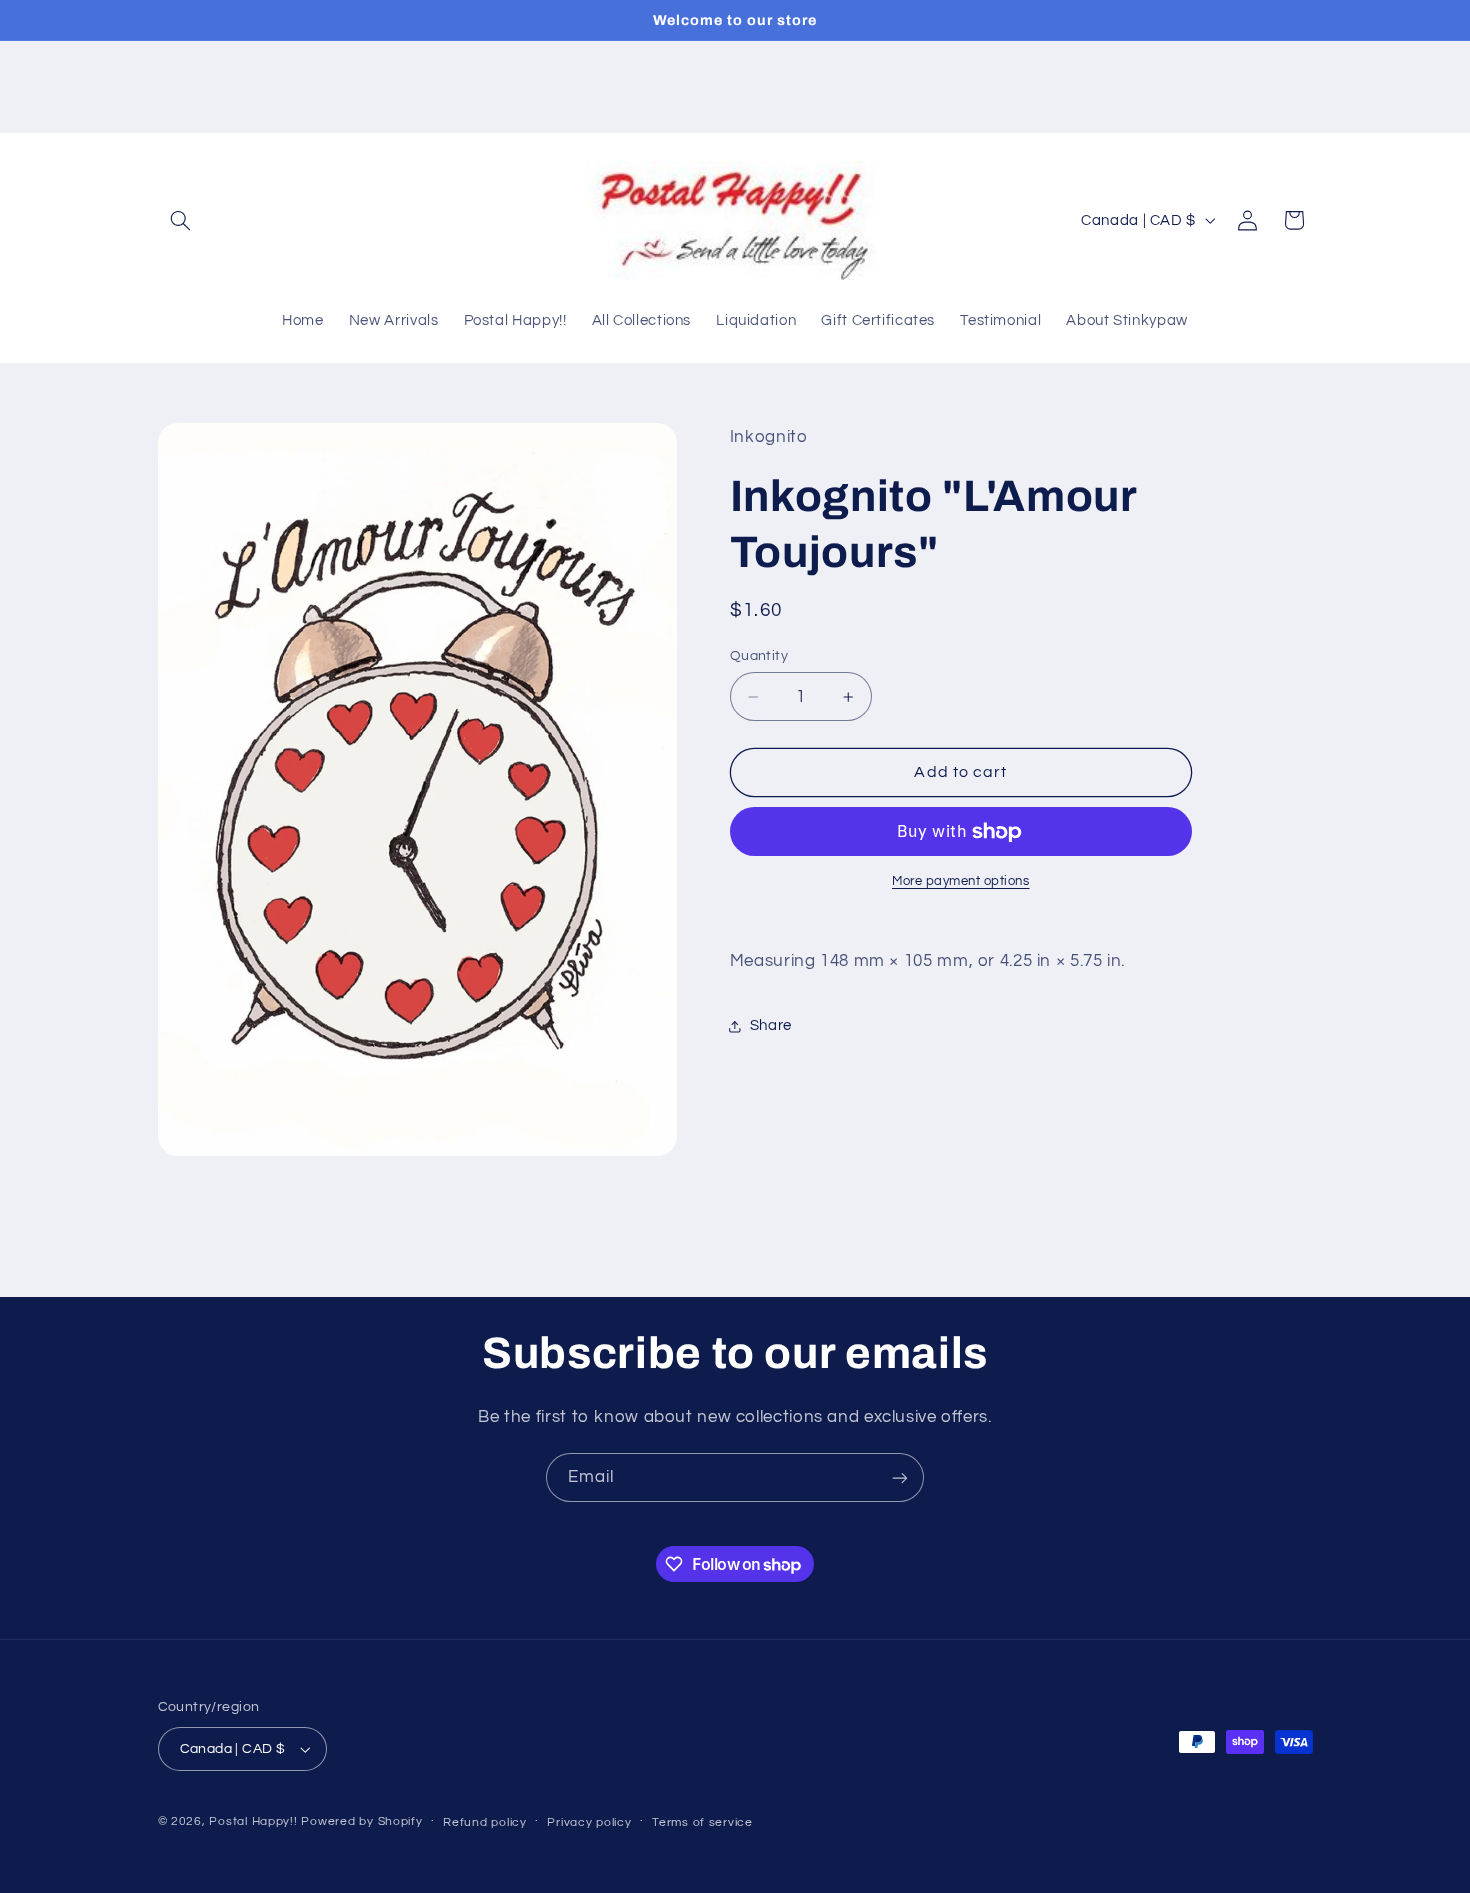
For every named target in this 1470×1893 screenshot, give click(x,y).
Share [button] (771, 1026)
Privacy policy (589, 1822)
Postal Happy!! (253, 1821)
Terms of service (702, 1822)
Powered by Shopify (361, 1821)
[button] (181, 220)
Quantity (759, 656)
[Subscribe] (900, 1477)
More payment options (961, 881)
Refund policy (485, 1822)
